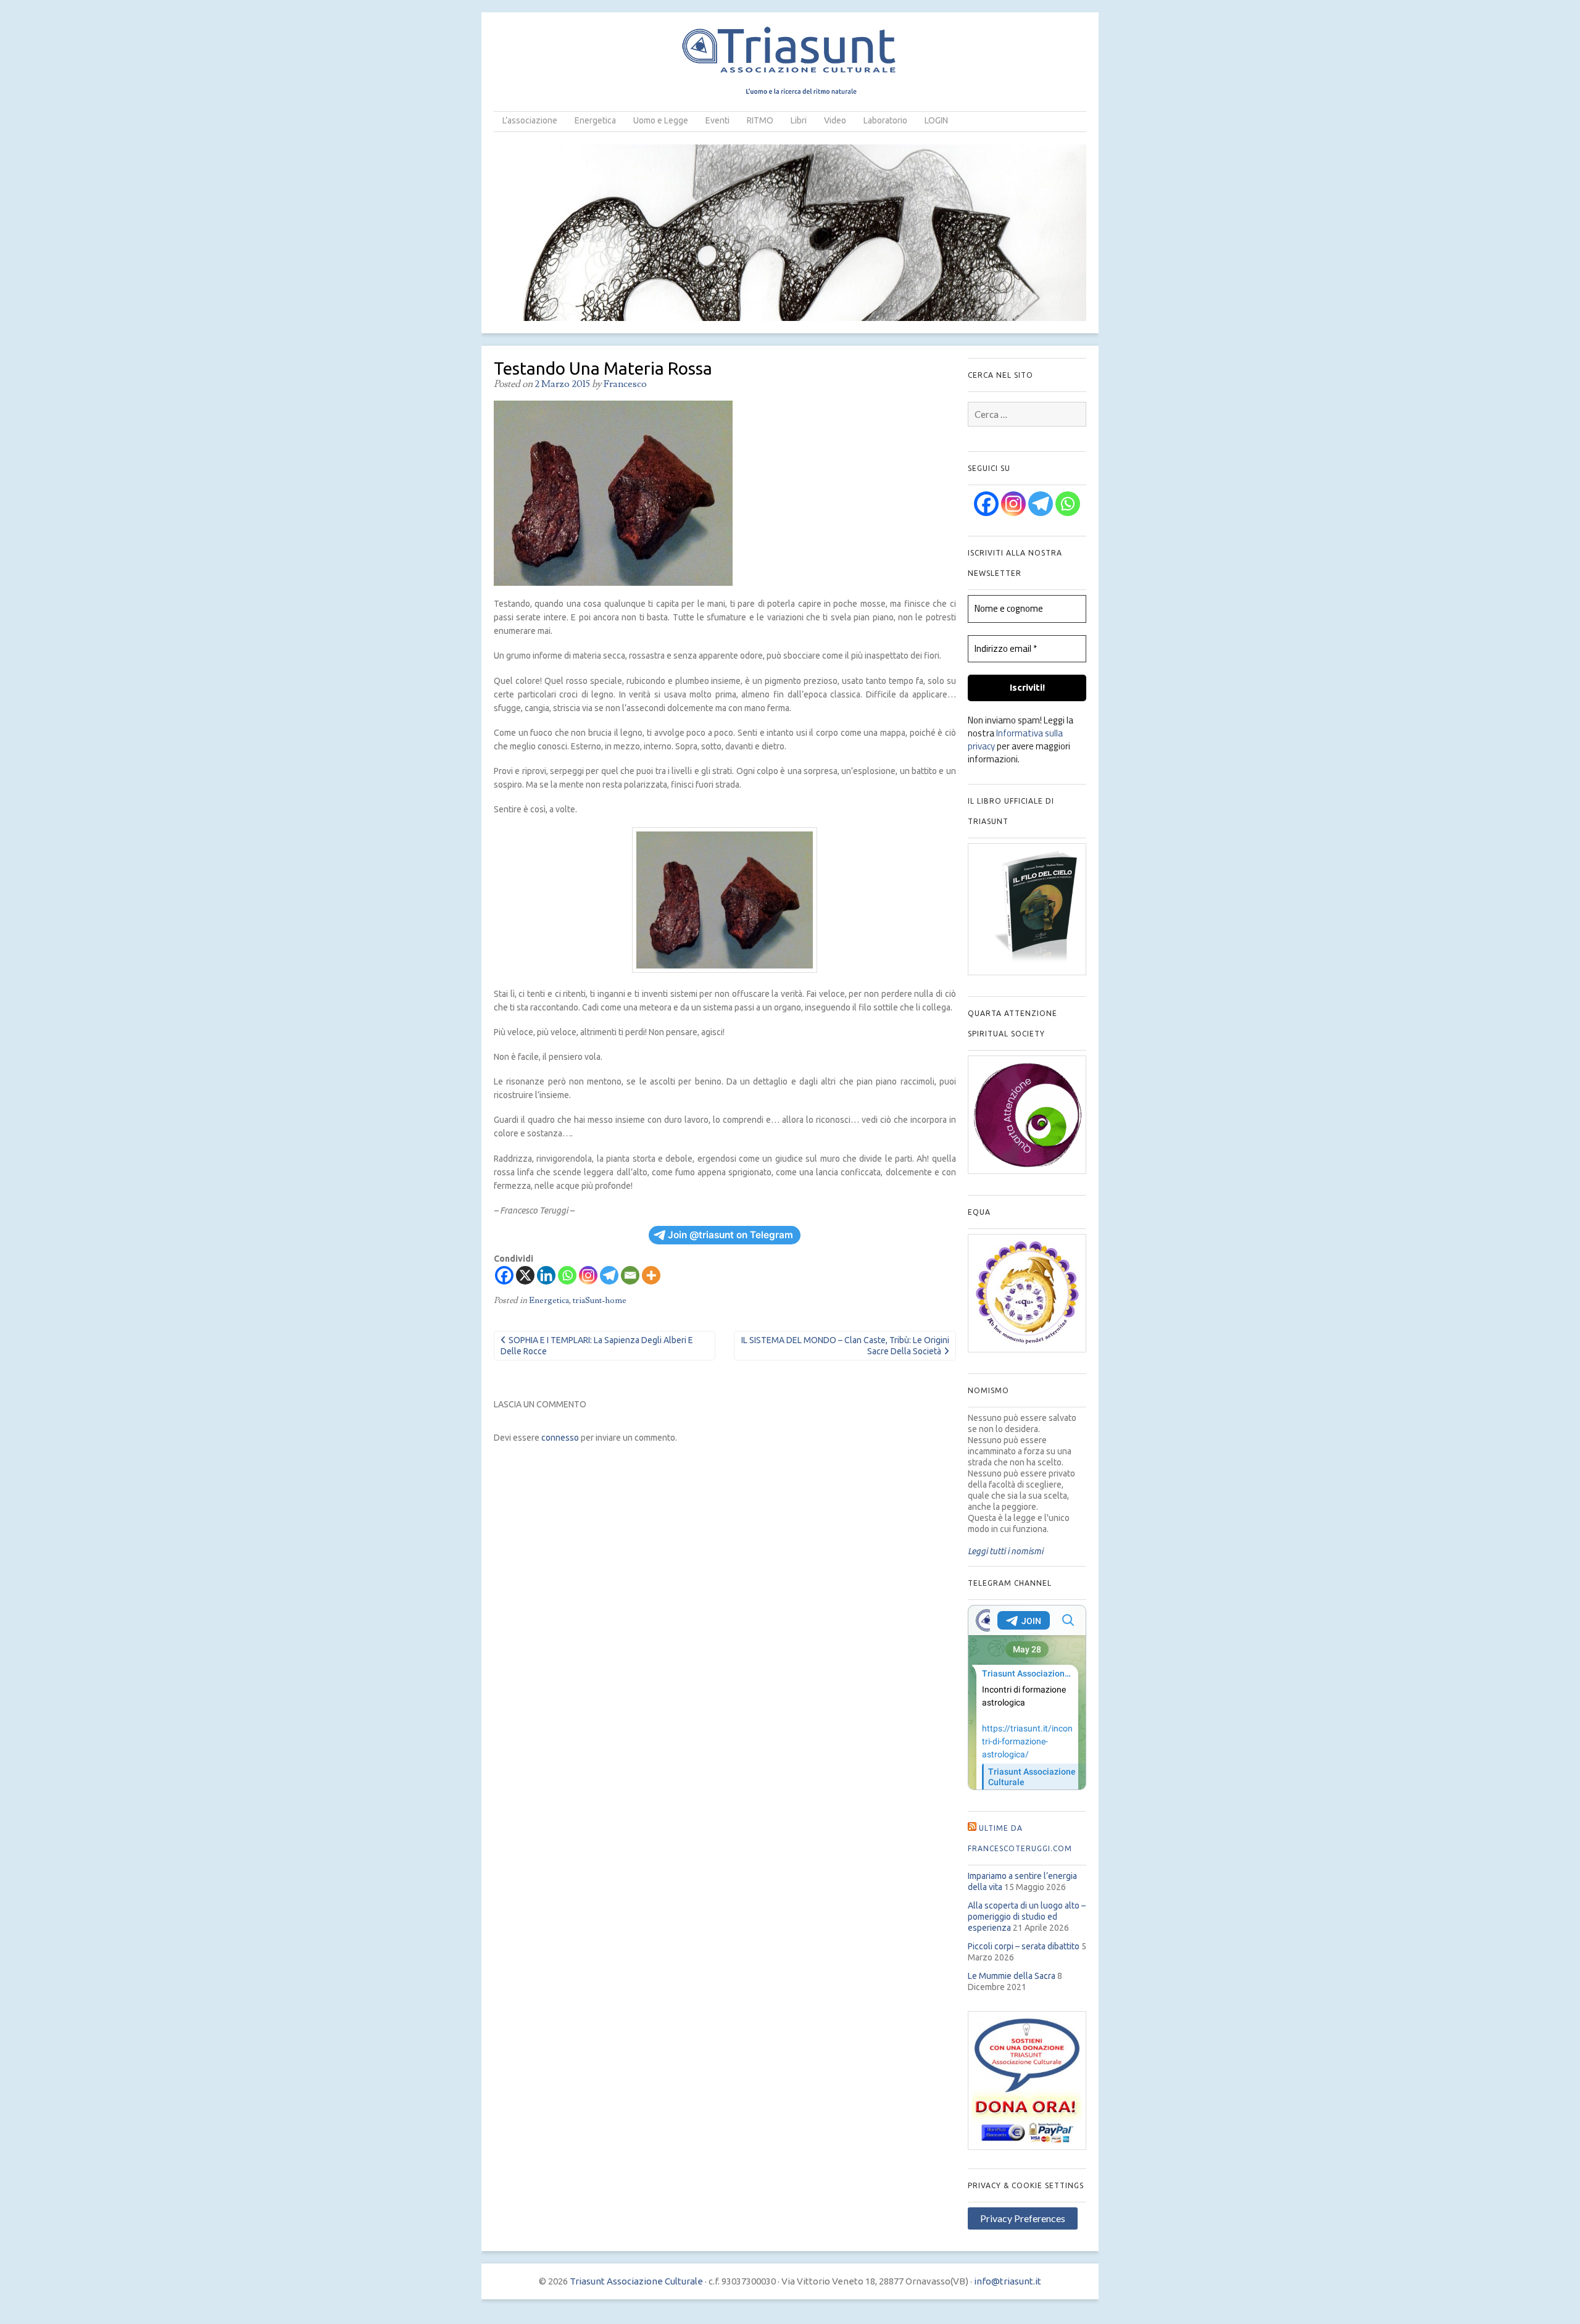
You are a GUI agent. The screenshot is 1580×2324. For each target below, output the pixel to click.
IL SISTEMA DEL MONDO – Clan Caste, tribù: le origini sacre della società (845, 1346)
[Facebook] (504, 1275)
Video (835, 120)
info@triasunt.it (1008, 2281)
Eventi (717, 120)
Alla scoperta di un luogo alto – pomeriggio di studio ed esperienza (1027, 1917)
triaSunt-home (600, 1301)
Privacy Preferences (1023, 2218)
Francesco (625, 384)
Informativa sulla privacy (1015, 739)
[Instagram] (588, 1275)
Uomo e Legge (661, 120)
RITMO (760, 120)
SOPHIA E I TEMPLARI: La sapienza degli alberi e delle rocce (597, 1346)
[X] (525, 1275)
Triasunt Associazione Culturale (636, 2281)
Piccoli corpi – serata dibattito (1024, 1946)
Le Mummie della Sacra (1012, 1976)
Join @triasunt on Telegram (730, 1235)
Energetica (595, 120)
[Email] (630, 1275)
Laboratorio (885, 120)
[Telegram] (609, 1275)
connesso (560, 1438)
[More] (651, 1275)
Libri (799, 120)
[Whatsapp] (567, 1275)
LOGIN (936, 120)
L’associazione (530, 120)
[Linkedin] (546, 1275)
